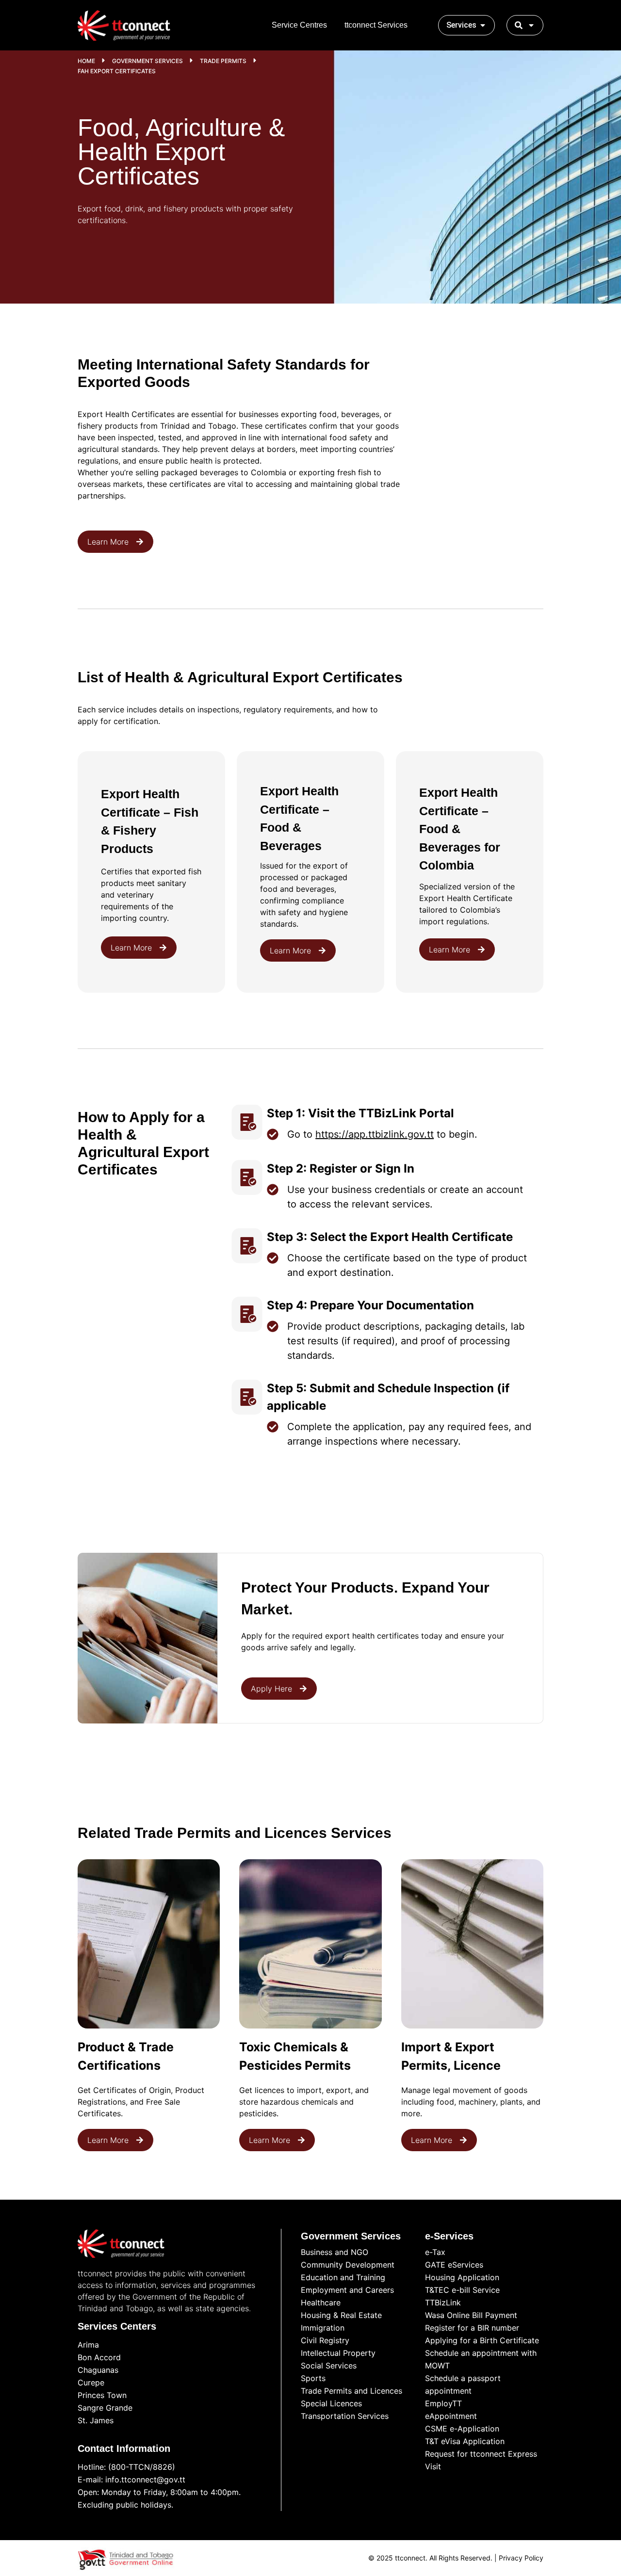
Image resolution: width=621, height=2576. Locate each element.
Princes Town (102, 2395)
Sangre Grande (105, 2408)
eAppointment (451, 2416)
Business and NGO (335, 2252)
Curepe (91, 2383)
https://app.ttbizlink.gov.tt (375, 1134)
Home (86, 61)
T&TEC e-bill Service (462, 2290)
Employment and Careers (347, 2290)
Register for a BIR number (472, 2328)
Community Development (348, 2265)
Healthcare (321, 2302)
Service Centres (299, 25)
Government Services (147, 61)
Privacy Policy (521, 2558)
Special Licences (331, 2403)
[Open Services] (483, 25)
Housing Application (462, 2277)
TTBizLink (443, 2302)
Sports (313, 2378)
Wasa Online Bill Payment (471, 2315)
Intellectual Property (338, 2353)
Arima (88, 2345)
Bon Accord (99, 2357)
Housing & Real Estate (341, 2315)
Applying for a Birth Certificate (482, 2340)
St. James (96, 2420)
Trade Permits (223, 61)
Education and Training (343, 2277)
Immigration (323, 2328)
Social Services (329, 2366)
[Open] (531, 25)
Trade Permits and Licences (351, 2391)
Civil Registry (325, 2340)
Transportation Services (345, 2416)
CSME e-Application (462, 2429)
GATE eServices (454, 2265)
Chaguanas (98, 2370)
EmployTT (443, 2403)
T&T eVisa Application (465, 2441)
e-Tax (435, 2252)
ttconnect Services (376, 25)
